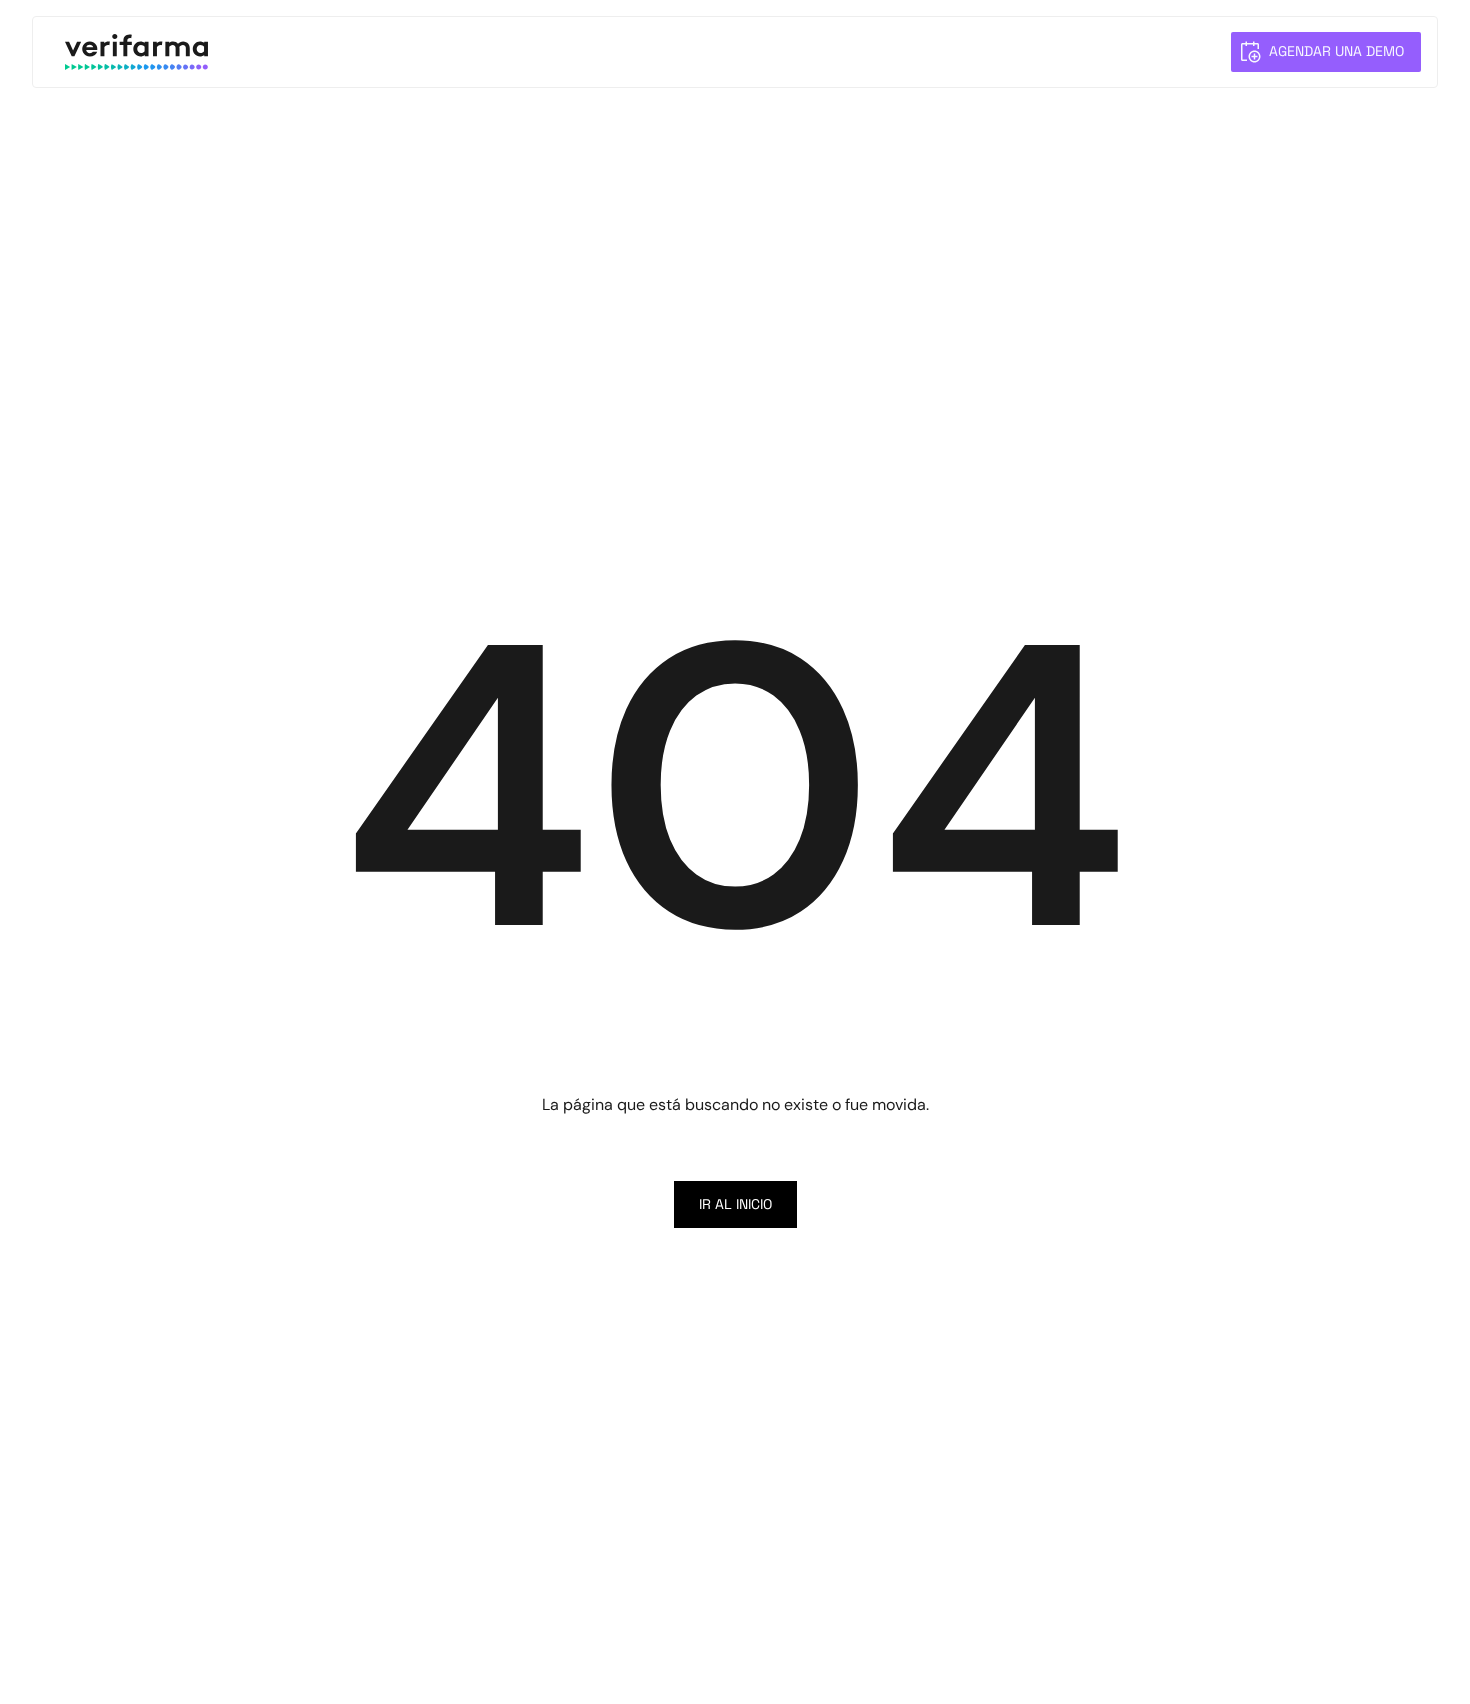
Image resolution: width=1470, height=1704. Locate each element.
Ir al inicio (735, 1204)
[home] (136, 52)
